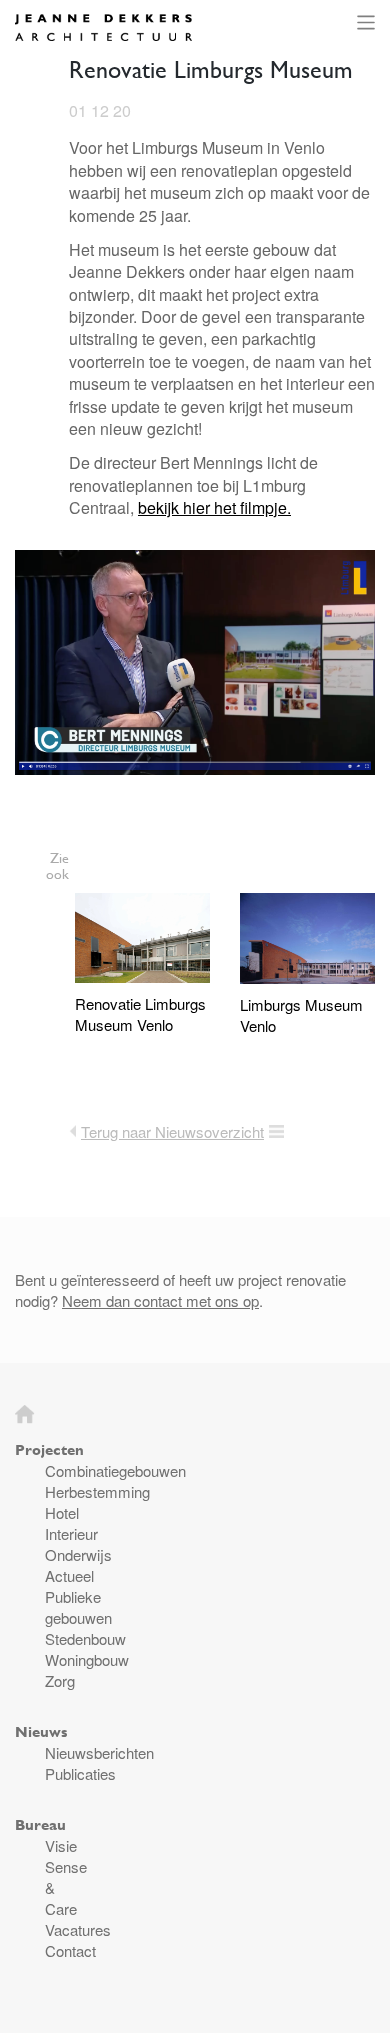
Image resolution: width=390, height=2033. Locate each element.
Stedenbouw (85, 1638)
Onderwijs (78, 1554)
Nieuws (41, 1731)
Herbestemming (97, 1491)
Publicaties (80, 1773)
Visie (61, 1845)
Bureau (40, 1824)
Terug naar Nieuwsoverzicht (172, 1131)
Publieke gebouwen (78, 1607)
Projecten (49, 1449)
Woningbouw (87, 1659)
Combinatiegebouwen (115, 1470)
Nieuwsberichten (99, 1752)
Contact (70, 1950)
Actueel (69, 1575)
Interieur (71, 1533)
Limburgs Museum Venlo (301, 1015)
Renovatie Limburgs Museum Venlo (140, 1014)
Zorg (60, 1680)
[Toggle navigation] (362, 22)
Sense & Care (66, 1887)
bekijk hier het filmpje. (214, 507)
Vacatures (78, 1929)
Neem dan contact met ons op (160, 1300)
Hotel (62, 1512)
